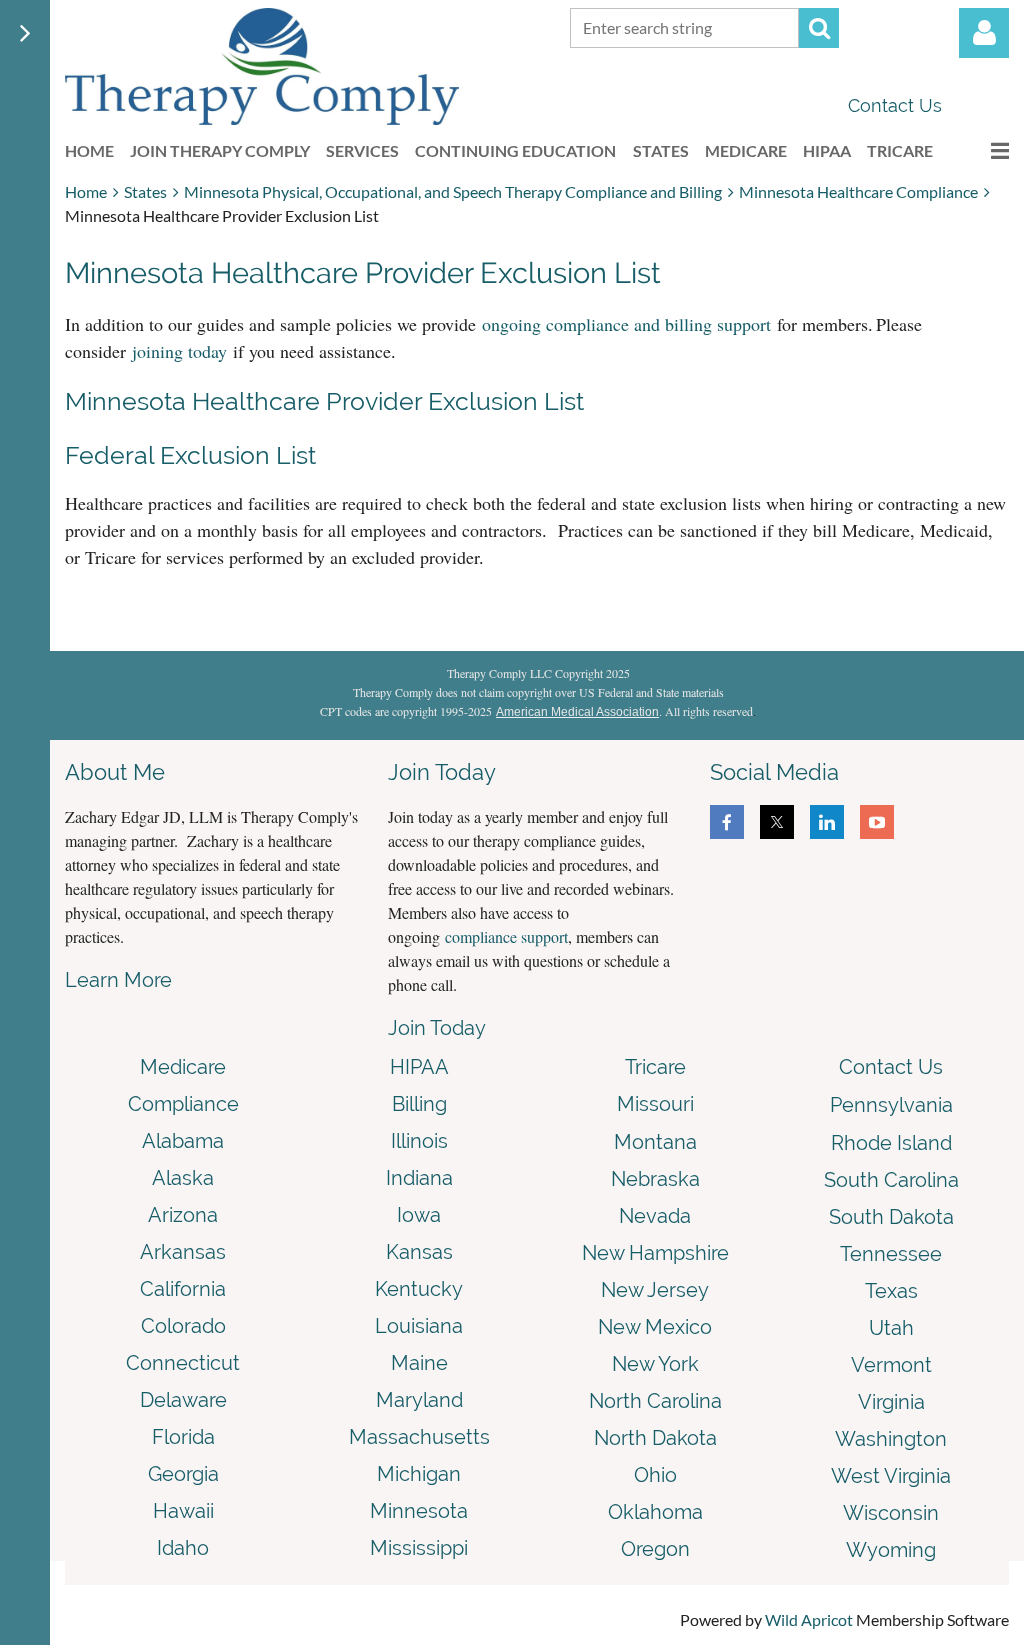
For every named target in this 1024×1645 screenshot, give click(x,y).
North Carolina (655, 1401)
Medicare (183, 1067)
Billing (419, 1104)
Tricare (655, 1067)
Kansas (419, 1252)
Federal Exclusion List (190, 455)
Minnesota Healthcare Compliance (858, 191)
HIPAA (419, 1067)
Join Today (437, 1028)
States (145, 191)
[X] (777, 822)
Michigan (419, 1474)
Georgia (183, 1474)
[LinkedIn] (827, 822)
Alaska (183, 1178)
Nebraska (655, 1179)
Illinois (419, 1141)
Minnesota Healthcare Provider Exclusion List (324, 401)
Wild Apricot (809, 1619)
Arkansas (183, 1252)
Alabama (183, 1141)
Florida (183, 1437)
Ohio (655, 1475)
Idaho (183, 1548)
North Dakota (655, 1438)
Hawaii (183, 1511)
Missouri (655, 1104)
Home (86, 191)
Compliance (183, 1104)
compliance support (506, 936)
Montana (655, 1142)
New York (655, 1364)
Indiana (419, 1178)
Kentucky (419, 1289)
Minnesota (419, 1511)
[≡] (979, 150)
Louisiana (419, 1326)
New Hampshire (655, 1253)
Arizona (183, 1215)
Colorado (183, 1326)
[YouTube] (877, 822)
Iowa (419, 1215)
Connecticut (183, 1363)
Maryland (419, 1400)
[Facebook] (727, 822)
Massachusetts (419, 1437)
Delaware (183, 1400)
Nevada (655, 1216)
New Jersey (655, 1290)
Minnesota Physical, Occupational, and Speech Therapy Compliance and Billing (453, 191)
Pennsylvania (891, 1105)
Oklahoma (655, 1512)
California (183, 1289)
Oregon (655, 1549)
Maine (419, 1363)
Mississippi (419, 1548)
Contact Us (895, 105)
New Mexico (655, 1327)
